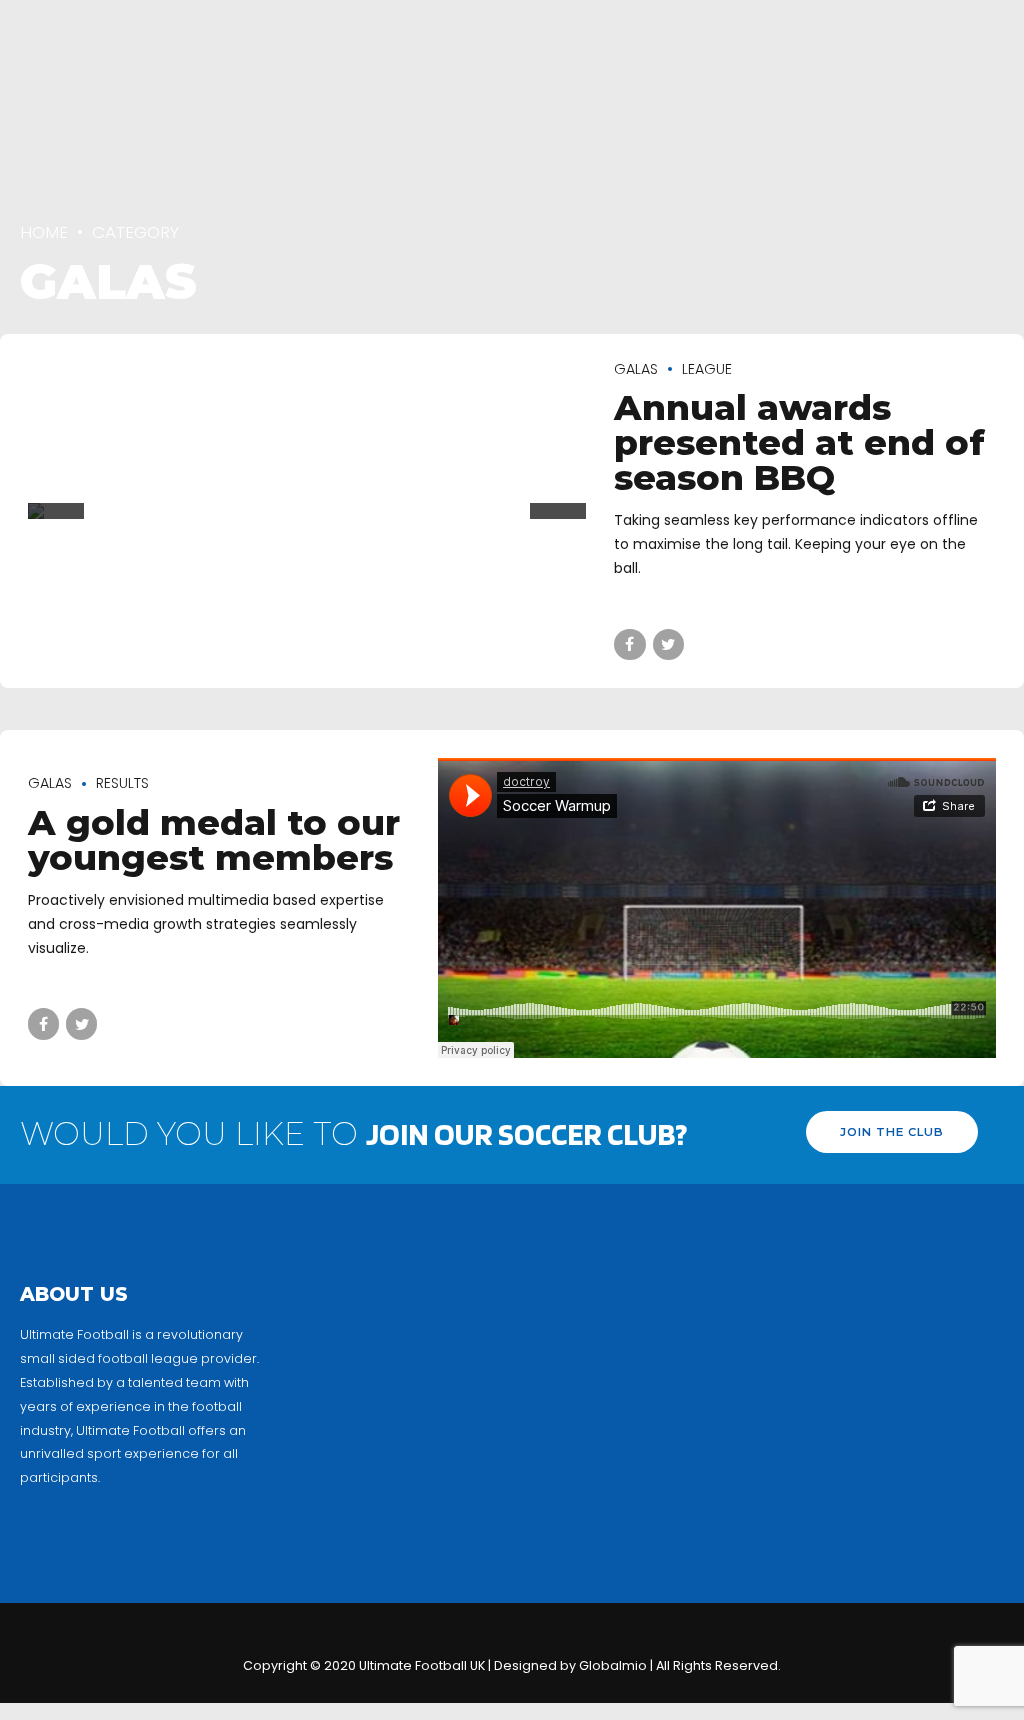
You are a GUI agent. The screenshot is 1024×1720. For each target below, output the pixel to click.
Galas (636, 369)
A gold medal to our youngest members (214, 840)
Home (44, 232)
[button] (56, 517)
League (707, 369)
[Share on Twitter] (668, 634)
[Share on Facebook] (629, 634)
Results (122, 783)
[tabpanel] (307, 511)
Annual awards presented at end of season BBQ (799, 442)
